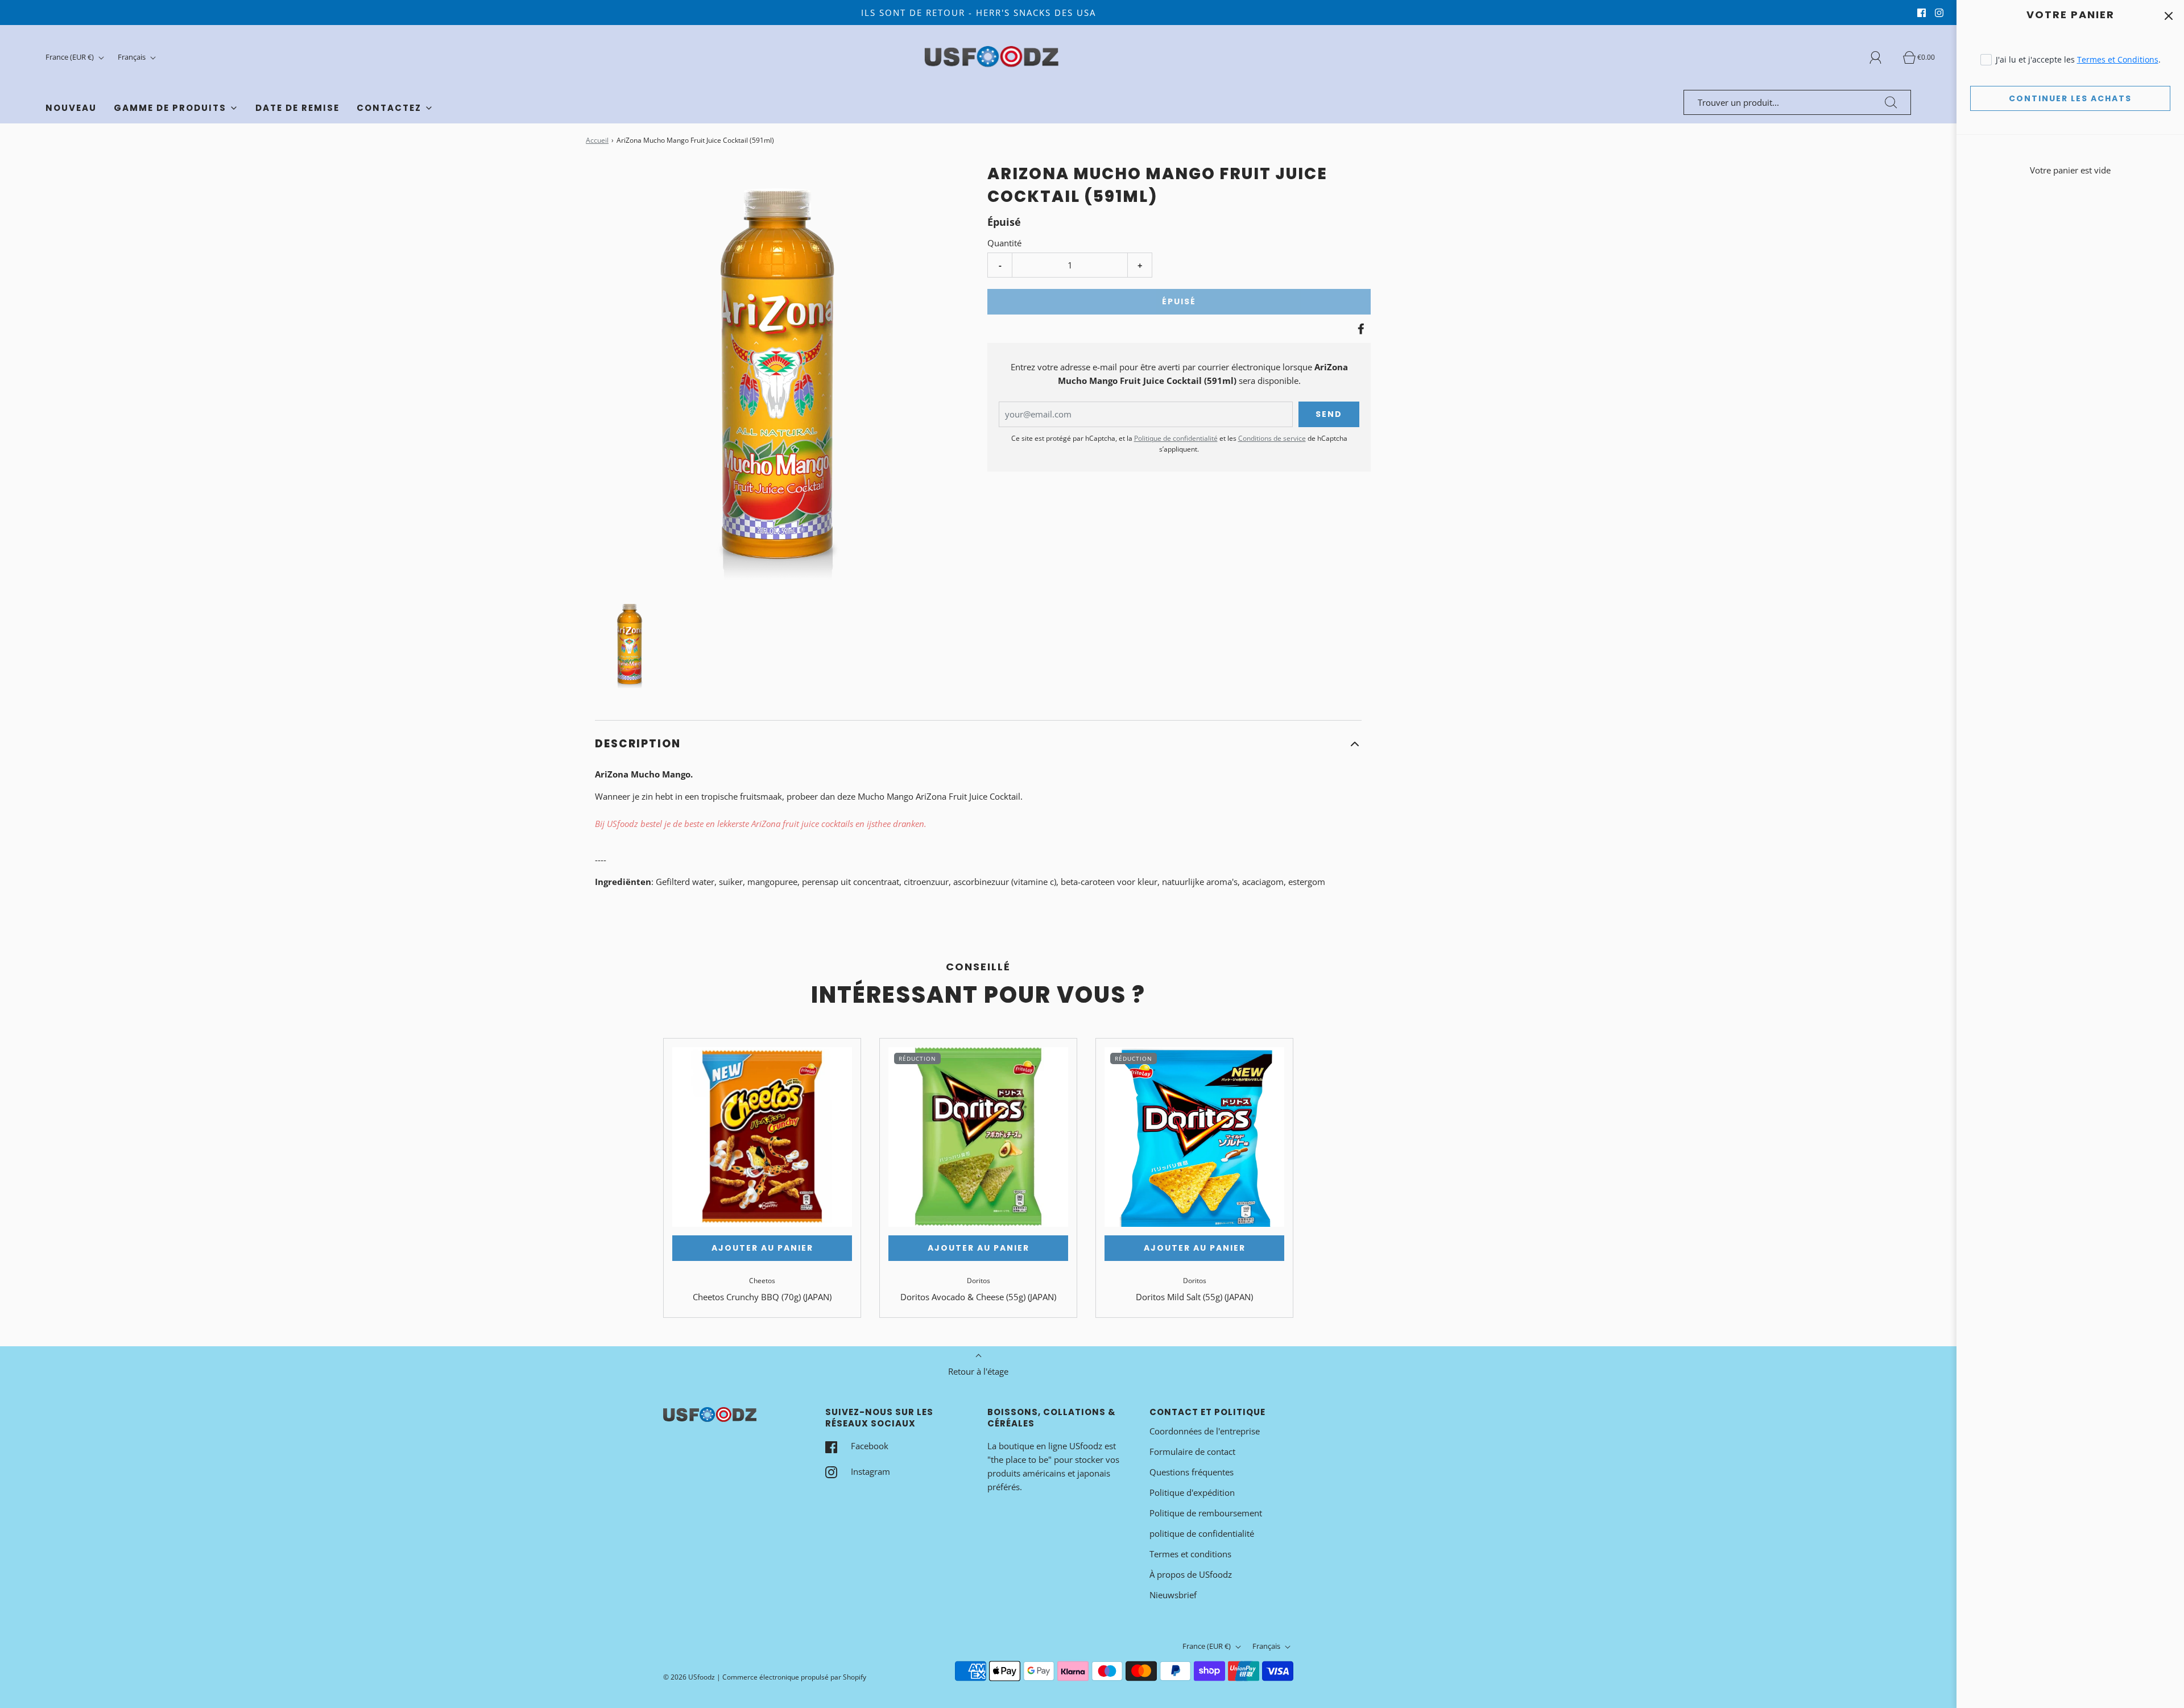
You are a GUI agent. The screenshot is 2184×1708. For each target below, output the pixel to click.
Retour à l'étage (978, 1371)
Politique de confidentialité (1176, 438)
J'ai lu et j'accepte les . (2078, 59)
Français (133, 57)
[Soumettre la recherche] (1891, 102)
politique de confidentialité (1202, 1533)
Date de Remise (297, 108)
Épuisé (1179, 301)
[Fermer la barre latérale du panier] (2168, 16)
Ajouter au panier (762, 1248)
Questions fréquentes (1192, 1472)
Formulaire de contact (1192, 1451)
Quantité (1004, 243)
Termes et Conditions (2118, 59)
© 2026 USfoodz (689, 1677)
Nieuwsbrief (1173, 1595)
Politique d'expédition (1192, 1492)
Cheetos (762, 1281)
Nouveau (71, 108)
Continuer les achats (2070, 98)
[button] (630, 644)
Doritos (979, 1281)
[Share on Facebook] (1359, 329)
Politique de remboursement (1206, 1513)
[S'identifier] (1882, 57)
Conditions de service (1272, 438)
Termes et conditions (1190, 1554)
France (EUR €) (71, 57)
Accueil (597, 140)
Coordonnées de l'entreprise (1205, 1431)
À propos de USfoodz (1191, 1574)
